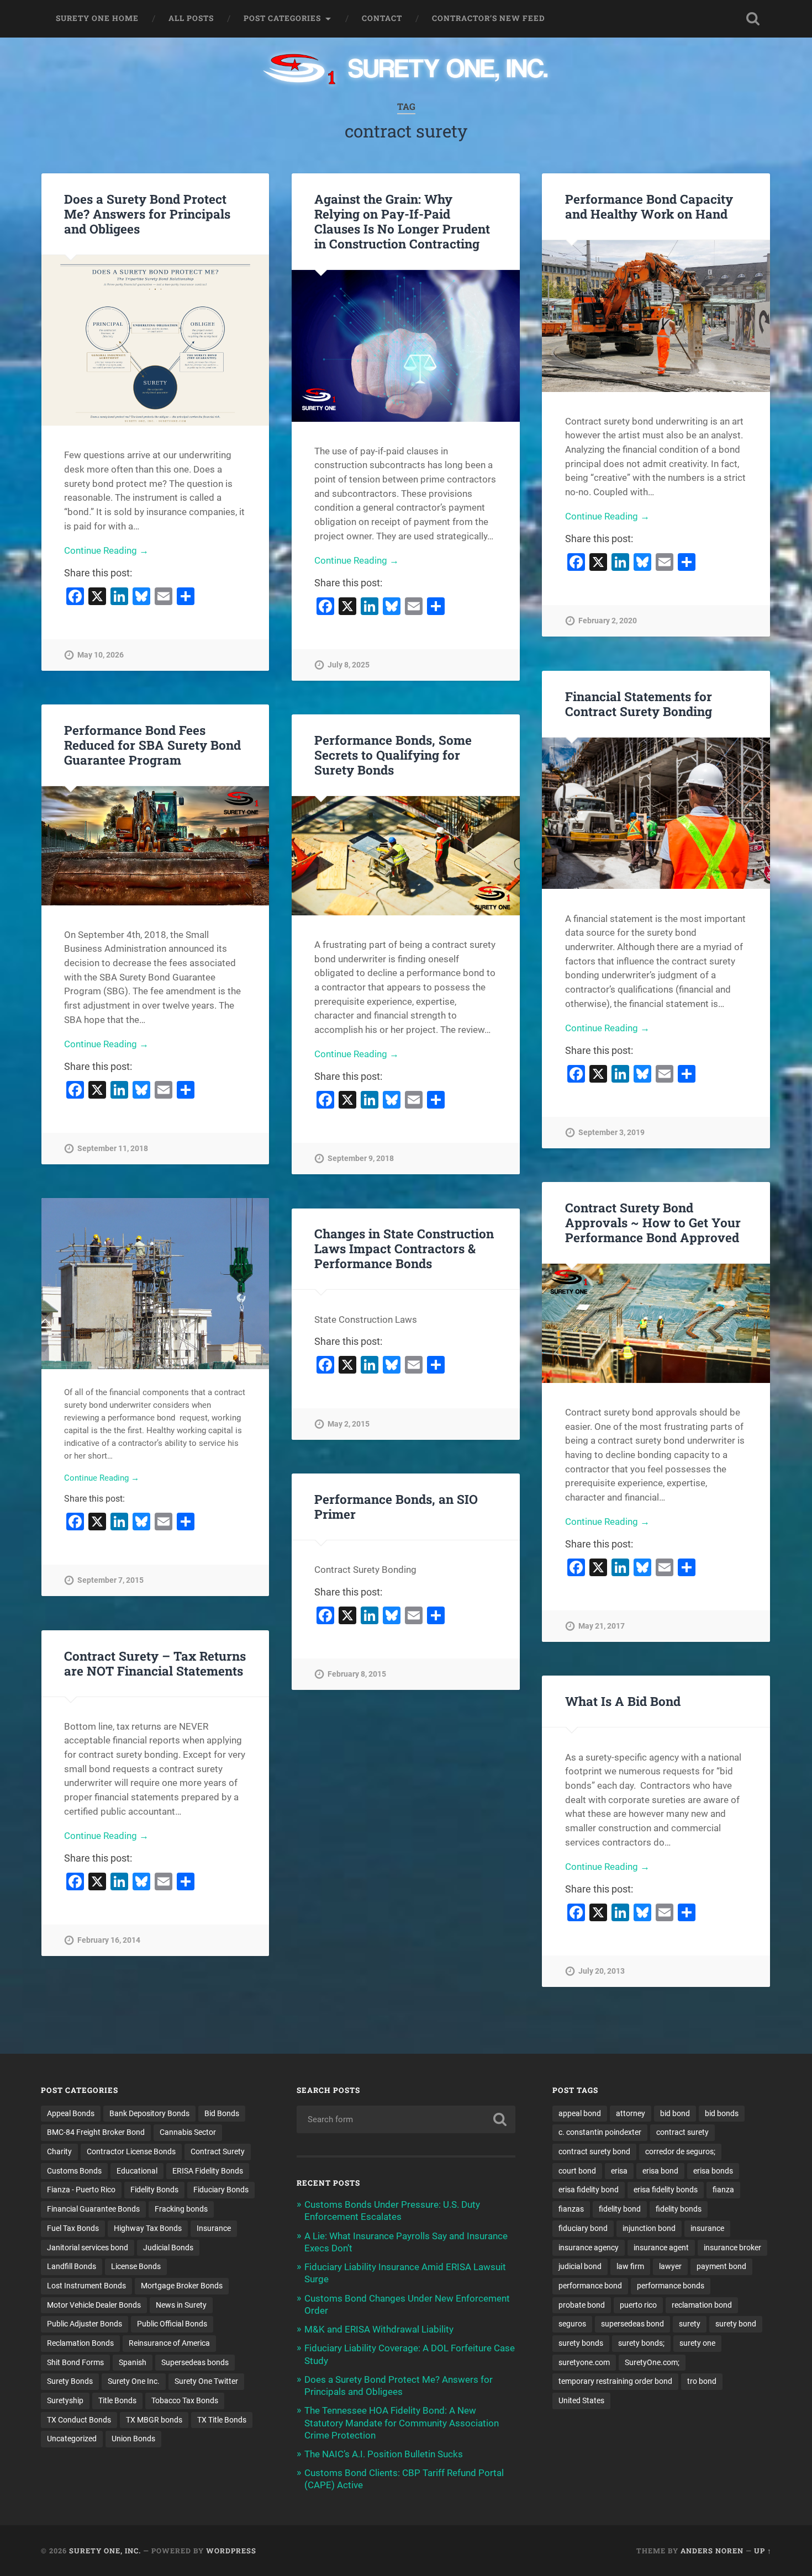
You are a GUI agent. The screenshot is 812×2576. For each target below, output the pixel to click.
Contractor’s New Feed (489, 18)
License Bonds (136, 2266)
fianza (723, 2190)
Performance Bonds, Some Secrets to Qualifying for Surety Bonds (393, 755)
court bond (577, 2171)
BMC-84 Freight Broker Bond (96, 2132)
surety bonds (581, 2343)
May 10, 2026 (101, 655)
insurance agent (661, 2248)
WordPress (231, 2551)
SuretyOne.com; (652, 2362)
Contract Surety (218, 2151)
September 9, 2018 (361, 1159)
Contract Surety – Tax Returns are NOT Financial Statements (155, 1663)
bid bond (675, 2113)
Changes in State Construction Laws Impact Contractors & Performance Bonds (404, 1248)
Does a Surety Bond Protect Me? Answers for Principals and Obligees (147, 214)
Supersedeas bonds (195, 2362)
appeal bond (580, 2113)
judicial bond (580, 2266)
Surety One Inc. (134, 2381)
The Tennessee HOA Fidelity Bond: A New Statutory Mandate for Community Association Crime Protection (402, 2423)
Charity (59, 2151)
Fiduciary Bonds (221, 2190)
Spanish (133, 2362)
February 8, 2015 (357, 1674)
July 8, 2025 (349, 665)
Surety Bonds (70, 2381)
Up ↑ (763, 2551)
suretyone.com (584, 2362)
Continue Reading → (106, 550)
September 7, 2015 (110, 1580)
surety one (697, 2343)
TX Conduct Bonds (79, 2420)
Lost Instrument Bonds (86, 2286)
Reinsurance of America (169, 2343)
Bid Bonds (222, 2113)
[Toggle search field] (753, 19)
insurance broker (732, 2248)
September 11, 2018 (113, 1149)
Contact (382, 18)
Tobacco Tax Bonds (185, 2400)
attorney (631, 2113)
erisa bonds (713, 2171)
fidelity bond (620, 2209)
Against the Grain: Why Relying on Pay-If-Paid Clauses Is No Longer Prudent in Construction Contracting (402, 221)
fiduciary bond (583, 2228)
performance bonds (671, 2286)
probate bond (582, 2305)
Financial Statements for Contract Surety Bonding (639, 704)
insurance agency (589, 2248)
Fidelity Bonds (154, 2190)
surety (690, 2324)
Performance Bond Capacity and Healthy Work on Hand (649, 206)
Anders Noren (712, 2551)
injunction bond (649, 2228)
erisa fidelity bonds (666, 2190)
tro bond (702, 2381)
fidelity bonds (679, 2209)
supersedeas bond (632, 2324)
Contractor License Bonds (131, 2151)
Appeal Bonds (71, 2113)
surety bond (736, 2324)
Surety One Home (97, 18)
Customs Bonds (74, 2171)
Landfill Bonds (72, 2266)
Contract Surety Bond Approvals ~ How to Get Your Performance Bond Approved (653, 1222)
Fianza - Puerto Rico (81, 2190)
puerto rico (638, 2305)
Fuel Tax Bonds (73, 2228)
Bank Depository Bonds (149, 2113)
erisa (619, 2171)
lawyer (670, 2266)
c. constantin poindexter (600, 2132)
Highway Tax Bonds (148, 2228)
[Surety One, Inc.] (406, 70)
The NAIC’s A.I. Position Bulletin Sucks (384, 2454)
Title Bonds (117, 2400)
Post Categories (282, 18)
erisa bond (660, 2171)
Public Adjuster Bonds (85, 2324)
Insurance (214, 2228)
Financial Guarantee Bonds (93, 2209)
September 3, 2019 (611, 1133)
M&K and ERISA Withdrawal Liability (379, 2329)
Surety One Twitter (206, 2381)
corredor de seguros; (680, 2151)
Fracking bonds (181, 2209)
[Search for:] (406, 2119)
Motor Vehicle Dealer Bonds (94, 2305)
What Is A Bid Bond (623, 1701)
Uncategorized (72, 2439)
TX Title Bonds (222, 2420)
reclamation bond (702, 2305)
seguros (572, 2324)
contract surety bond (594, 2151)
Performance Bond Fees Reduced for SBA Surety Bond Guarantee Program (152, 745)
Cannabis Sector (188, 2132)
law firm (630, 2266)
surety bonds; (641, 2343)
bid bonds (722, 2113)
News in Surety (181, 2305)
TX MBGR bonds (154, 2420)
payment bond (721, 2266)
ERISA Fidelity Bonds (208, 2171)
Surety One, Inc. (105, 2551)
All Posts (191, 18)
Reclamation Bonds (80, 2343)
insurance (707, 2228)
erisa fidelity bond (589, 2190)
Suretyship (65, 2400)
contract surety (682, 2132)
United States (581, 2400)
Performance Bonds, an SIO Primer (396, 1506)
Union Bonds (133, 2439)
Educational (137, 2171)
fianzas (571, 2209)
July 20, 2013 (602, 1971)
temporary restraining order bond (615, 2381)
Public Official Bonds (172, 2324)
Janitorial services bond (88, 2248)
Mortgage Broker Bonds (182, 2286)
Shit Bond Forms (75, 2362)
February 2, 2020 (608, 621)
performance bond (590, 2286)
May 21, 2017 (602, 1626)
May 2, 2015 (349, 1424)
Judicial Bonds (168, 2248)
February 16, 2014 (109, 1940)
